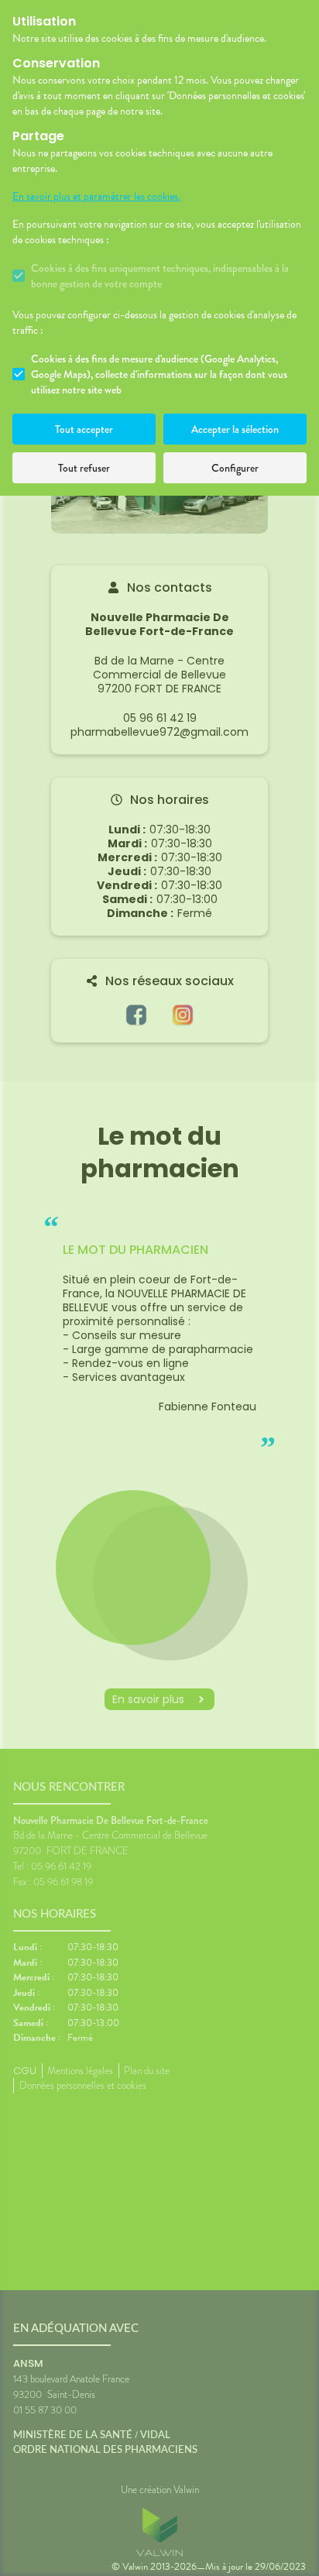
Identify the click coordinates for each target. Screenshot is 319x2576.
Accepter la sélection (235, 429)
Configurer (235, 468)
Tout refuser (84, 468)
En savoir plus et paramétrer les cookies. (96, 197)
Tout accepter (84, 429)
